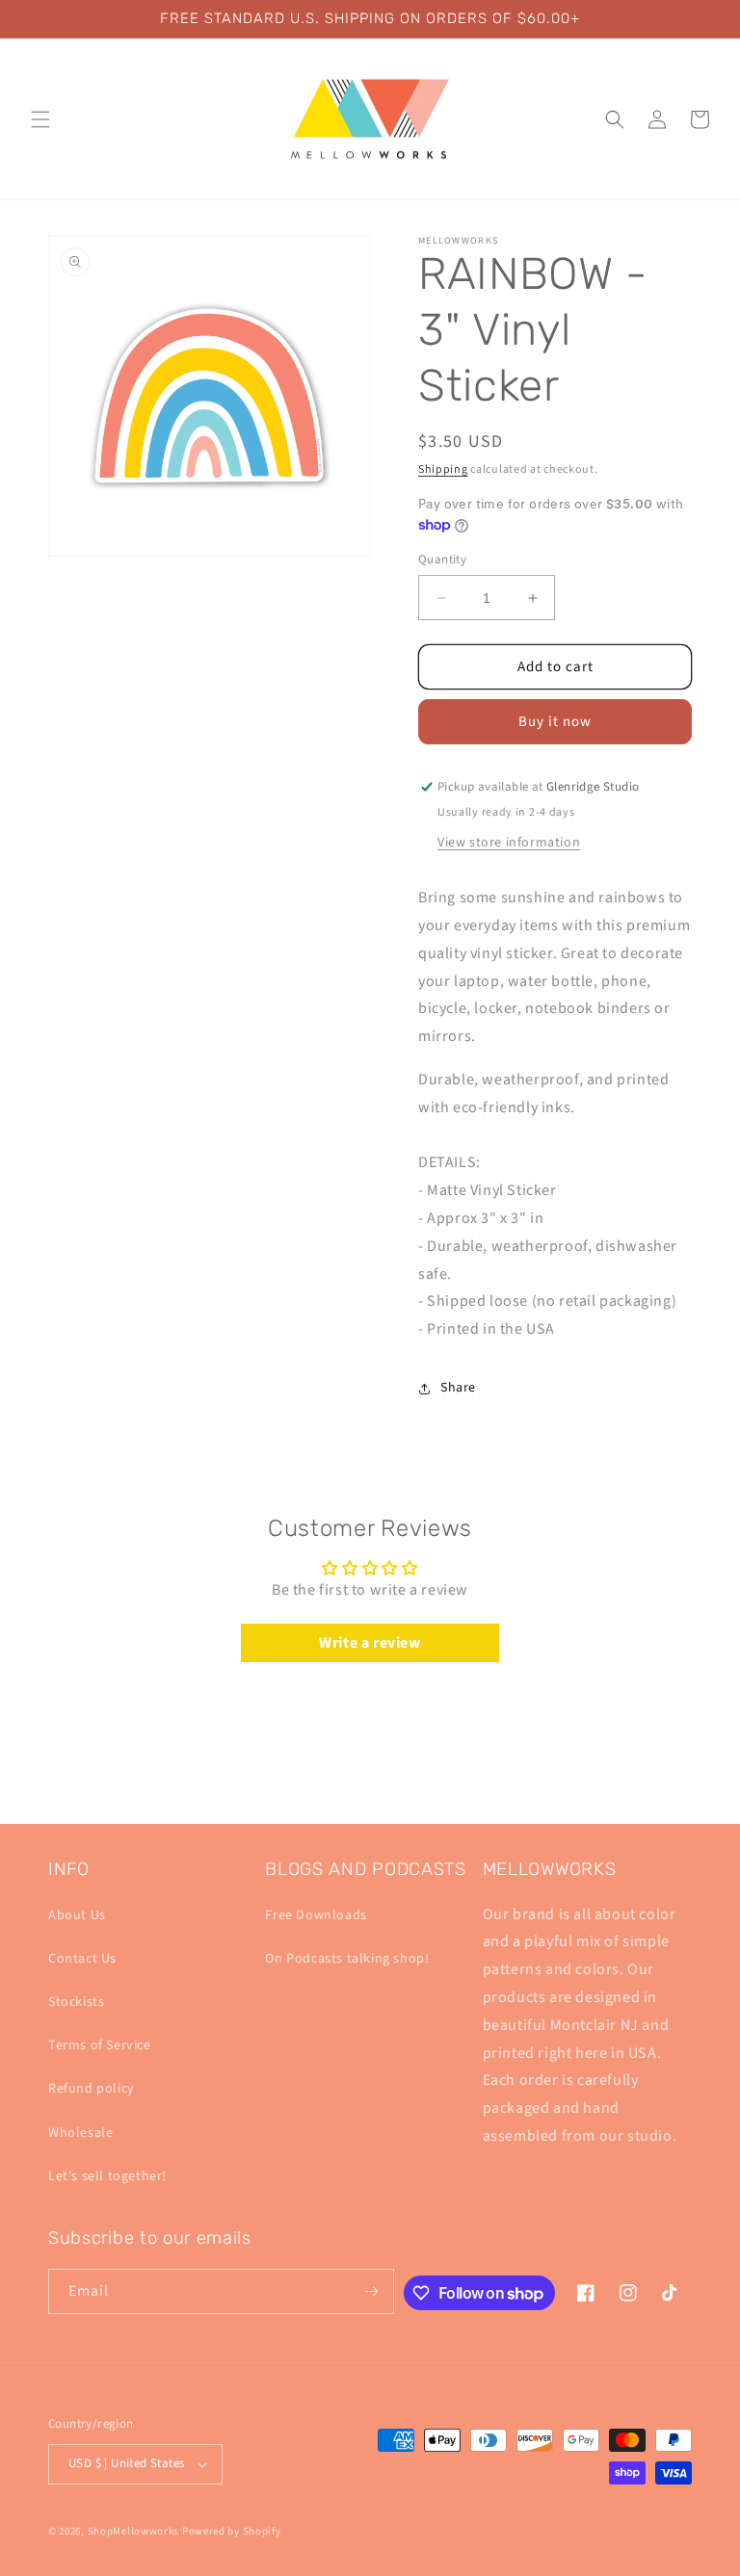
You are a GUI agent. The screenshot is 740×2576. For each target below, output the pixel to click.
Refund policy (92, 2089)
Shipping (443, 469)
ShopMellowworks (134, 2531)
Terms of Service (100, 2045)
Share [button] (458, 1388)
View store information (509, 843)
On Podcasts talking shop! (347, 1959)
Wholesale (80, 2133)
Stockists (76, 2002)
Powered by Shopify (232, 2531)
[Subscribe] (372, 2291)
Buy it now (555, 722)
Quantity (442, 559)
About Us (77, 1915)
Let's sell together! (107, 2176)
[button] (40, 119)
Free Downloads (316, 1915)
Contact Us (82, 1959)
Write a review (370, 1643)
